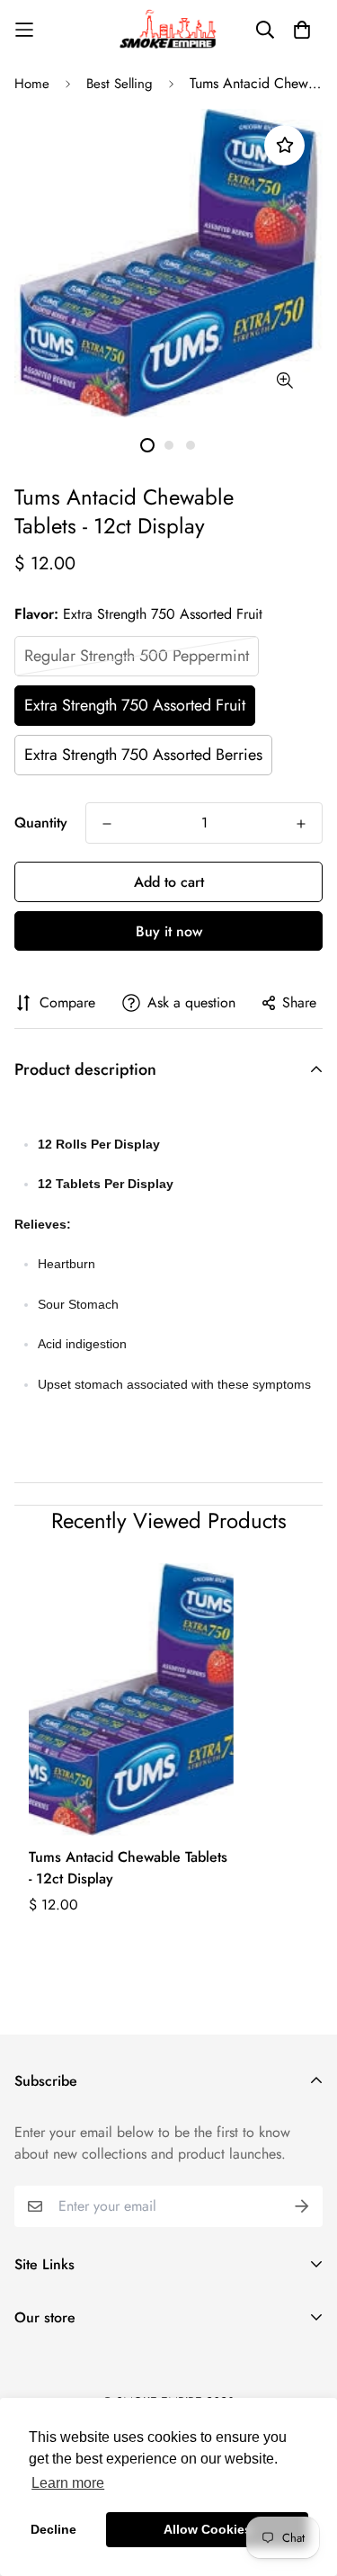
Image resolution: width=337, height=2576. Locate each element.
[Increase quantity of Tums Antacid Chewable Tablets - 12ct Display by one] (301, 824)
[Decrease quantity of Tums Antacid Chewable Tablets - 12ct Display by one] (107, 824)
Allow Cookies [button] (208, 2529)
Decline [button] (53, 2529)
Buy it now (169, 931)
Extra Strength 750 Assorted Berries (143, 755)
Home (32, 84)
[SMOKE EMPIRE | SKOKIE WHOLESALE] (169, 29)
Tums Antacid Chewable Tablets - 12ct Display (128, 1868)
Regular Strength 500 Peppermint (137, 656)
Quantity (41, 823)
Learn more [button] (68, 2483)
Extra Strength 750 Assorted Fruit (135, 705)
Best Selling (120, 84)
